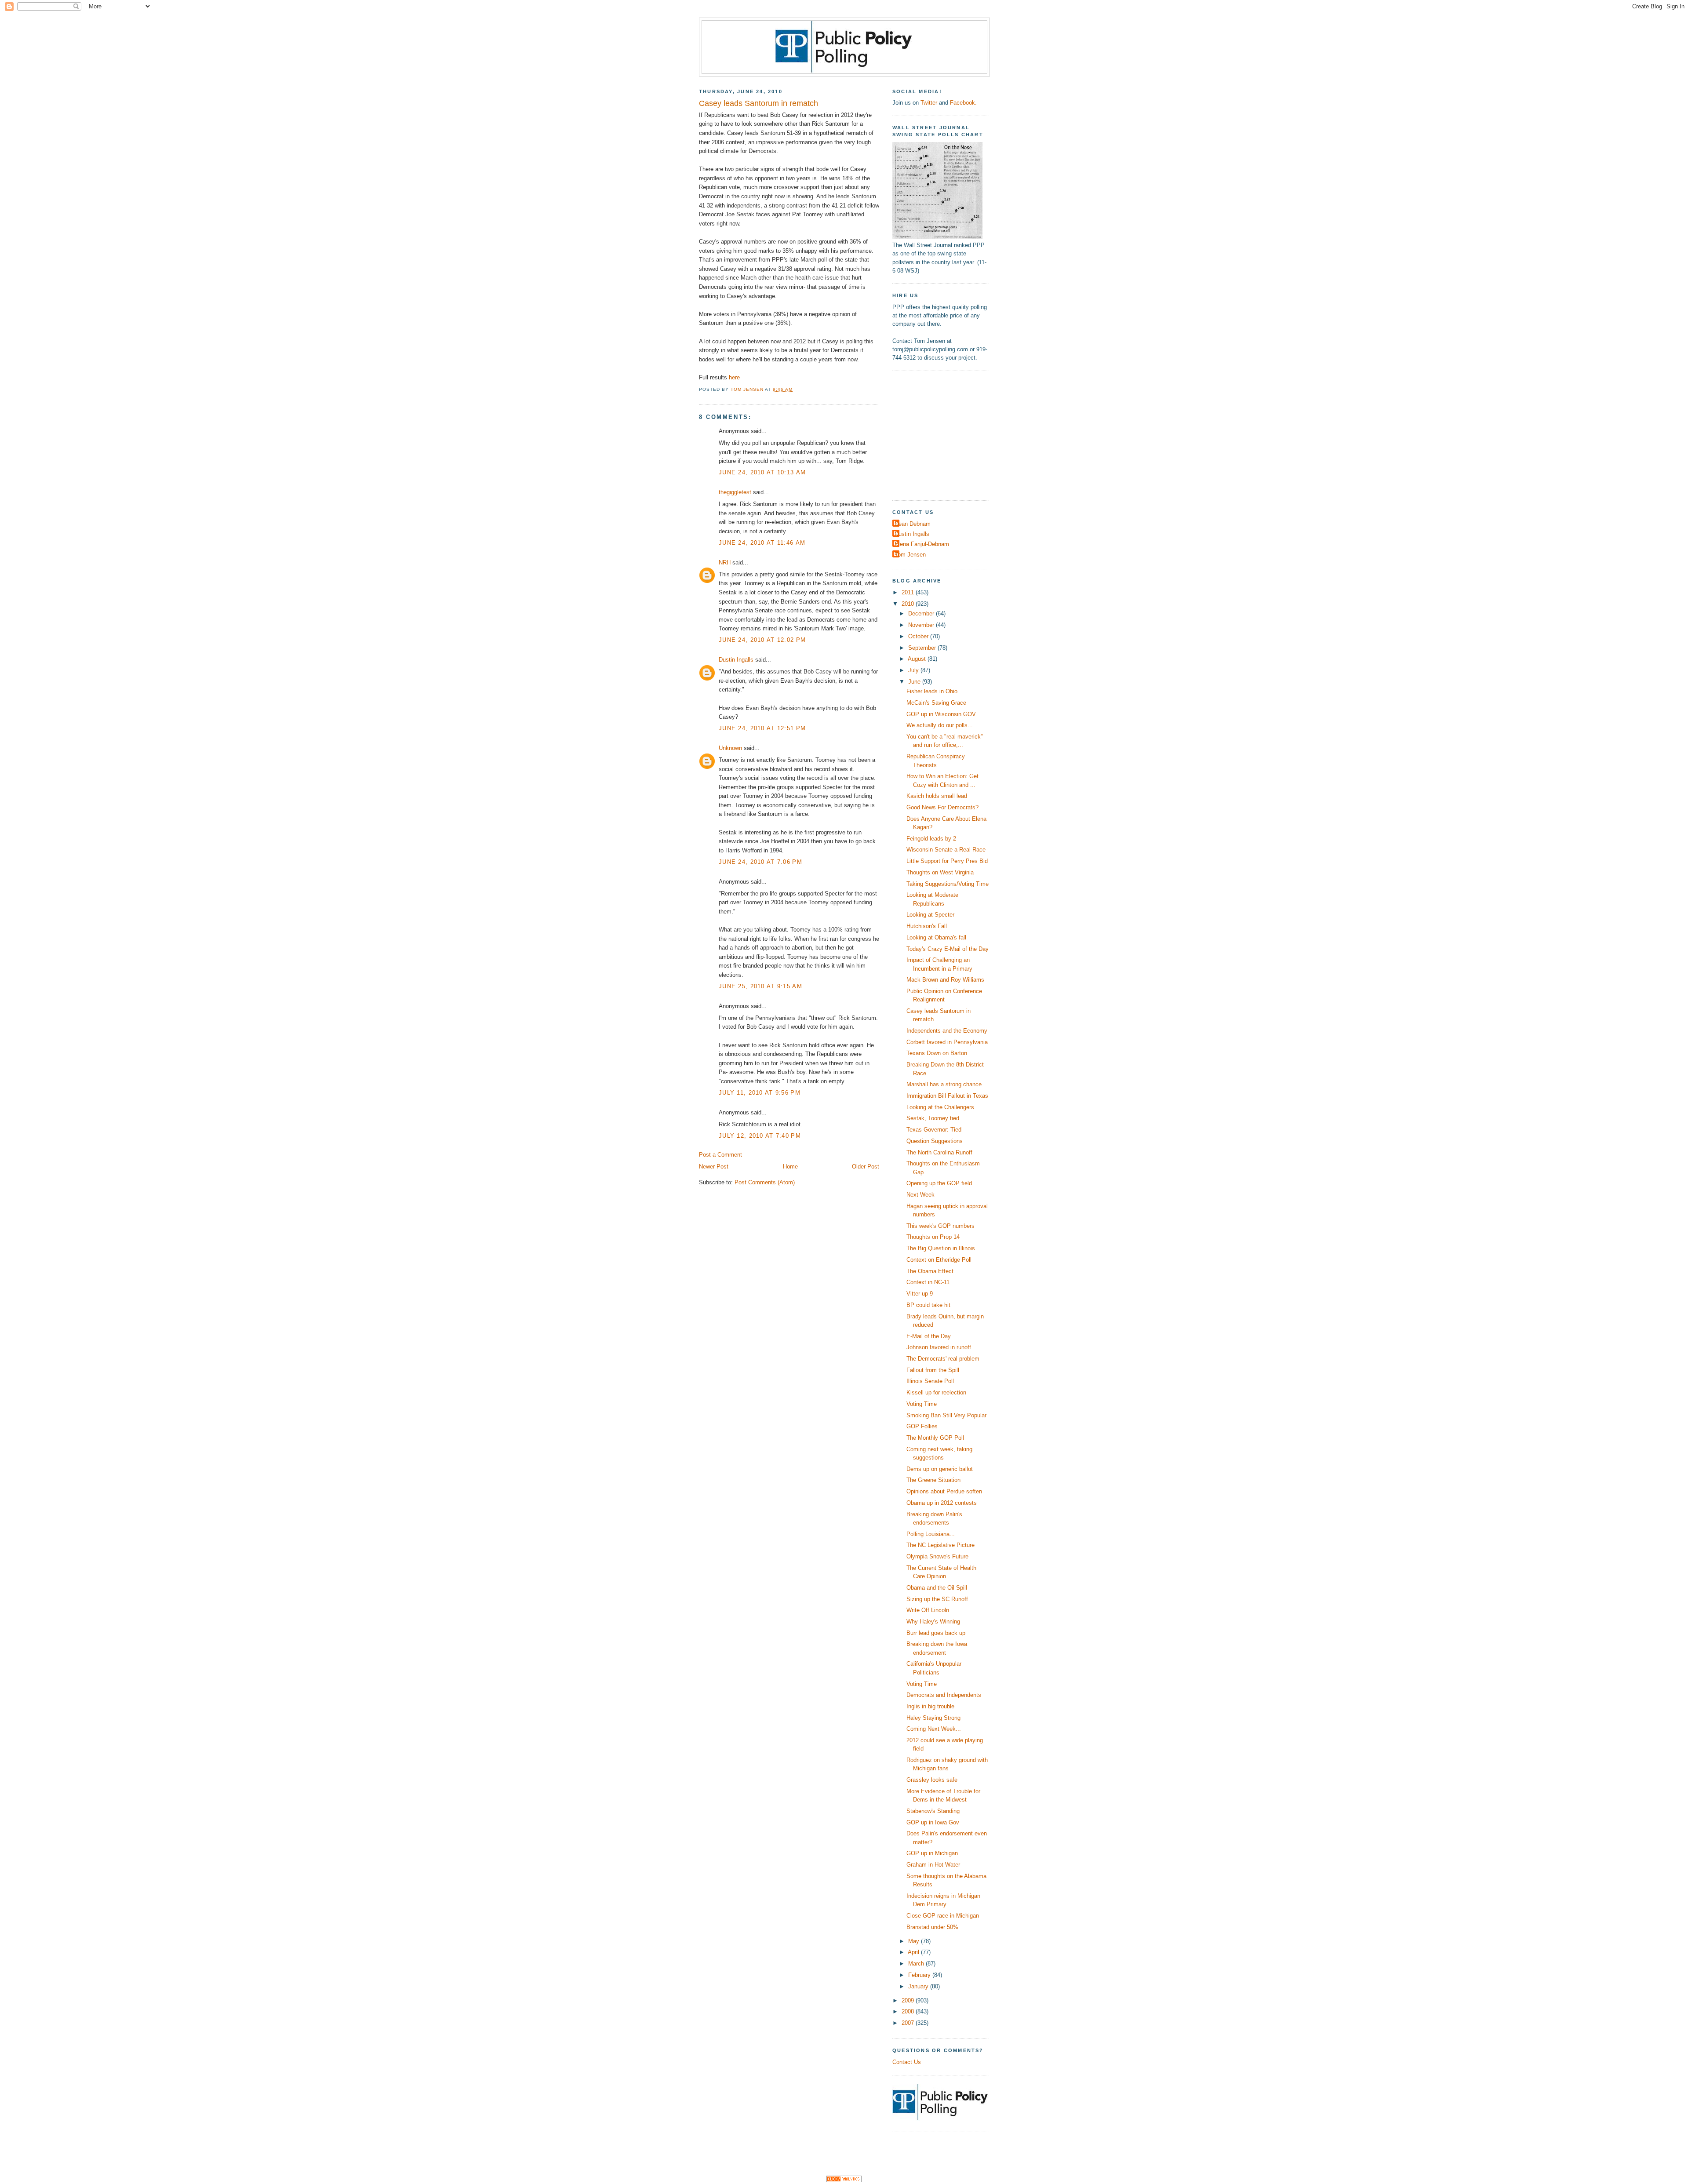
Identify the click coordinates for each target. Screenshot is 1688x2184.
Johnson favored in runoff (939, 1347)
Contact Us (907, 2062)
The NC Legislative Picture (940, 1545)
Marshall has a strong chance (944, 1084)
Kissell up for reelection (936, 1392)
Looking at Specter (930, 915)
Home (790, 1167)
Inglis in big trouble (930, 1706)
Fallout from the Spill (933, 1370)
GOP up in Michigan (932, 1853)
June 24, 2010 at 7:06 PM (760, 862)
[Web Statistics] (844, 2180)
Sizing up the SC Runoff (937, 1599)
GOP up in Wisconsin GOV (941, 714)
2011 (909, 592)
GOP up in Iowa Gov (933, 1822)
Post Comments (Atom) (765, 1182)
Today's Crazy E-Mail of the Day (948, 949)
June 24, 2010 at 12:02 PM (762, 640)
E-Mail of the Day (929, 1336)
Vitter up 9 (920, 1294)
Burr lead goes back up (936, 1633)
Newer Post (714, 1167)
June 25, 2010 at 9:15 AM (760, 986)
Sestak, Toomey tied (933, 1118)
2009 (909, 2000)
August (918, 659)
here (734, 377)
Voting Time (922, 1404)
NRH (725, 562)
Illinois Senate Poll (930, 1381)
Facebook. (963, 103)
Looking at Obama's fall (936, 937)
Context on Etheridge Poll (939, 1260)
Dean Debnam (913, 524)
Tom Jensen (910, 555)
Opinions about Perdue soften (944, 1491)
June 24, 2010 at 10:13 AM (762, 472)
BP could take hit (928, 1305)
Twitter (929, 103)
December (922, 613)
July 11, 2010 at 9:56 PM (760, 1093)
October (919, 636)
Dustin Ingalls (736, 660)
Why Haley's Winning (933, 1622)
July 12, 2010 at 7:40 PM (760, 1136)
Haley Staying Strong (933, 1718)
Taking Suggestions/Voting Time (948, 884)
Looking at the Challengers (940, 1107)
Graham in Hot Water (933, 1865)
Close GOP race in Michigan (943, 1916)
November (922, 625)
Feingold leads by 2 (931, 839)
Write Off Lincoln (928, 1610)
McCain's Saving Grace (936, 703)
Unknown (730, 748)
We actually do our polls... (940, 725)
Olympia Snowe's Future (937, 1556)
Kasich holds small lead (937, 796)
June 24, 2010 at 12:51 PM (762, 728)
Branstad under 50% (932, 1927)
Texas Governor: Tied (934, 1130)
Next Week (920, 1195)
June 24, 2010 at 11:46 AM (762, 543)
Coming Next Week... (934, 1729)
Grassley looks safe (932, 1780)
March (917, 1964)
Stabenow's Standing (933, 1811)
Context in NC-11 (928, 1282)
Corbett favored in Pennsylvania (947, 1042)
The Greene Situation (933, 1480)
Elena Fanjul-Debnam (922, 544)
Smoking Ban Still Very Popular (946, 1415)
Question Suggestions (935, 1141)
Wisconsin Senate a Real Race (946, 850)
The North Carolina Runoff (939, 1152)
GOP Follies (922, 1426)
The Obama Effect (930, 1271)
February (920, 1975)
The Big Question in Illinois (941, 1248)
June (915, 682)
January (919, 1986)
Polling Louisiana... (931, 1534)
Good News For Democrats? (942, 807)
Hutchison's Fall (927, 926)
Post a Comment (720, 1155)
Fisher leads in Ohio (932, 691)
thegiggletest (735, 492)
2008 (909, 2011)
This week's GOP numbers (940, 1226)
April (914, 1952)
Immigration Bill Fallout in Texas (947, 1096)
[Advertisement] (947, 434)
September (923, 648)
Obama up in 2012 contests (942, 1503)
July (914, 670)
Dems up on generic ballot (940, 1469)
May (915, 1941)
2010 (909, 604)
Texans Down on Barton (937, 1053)
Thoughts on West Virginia (940, 872)
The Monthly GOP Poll (935, 1438)
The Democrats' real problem (943, 1359)
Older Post (866, 1167)
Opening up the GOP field (939, 1183)
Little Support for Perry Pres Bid (947, 861)
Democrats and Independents (944, 1695)
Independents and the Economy (947, 1031)
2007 (909, 2023)
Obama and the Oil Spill (937, 1588)
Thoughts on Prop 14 (933, 1237)
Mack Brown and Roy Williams (945, 980)
